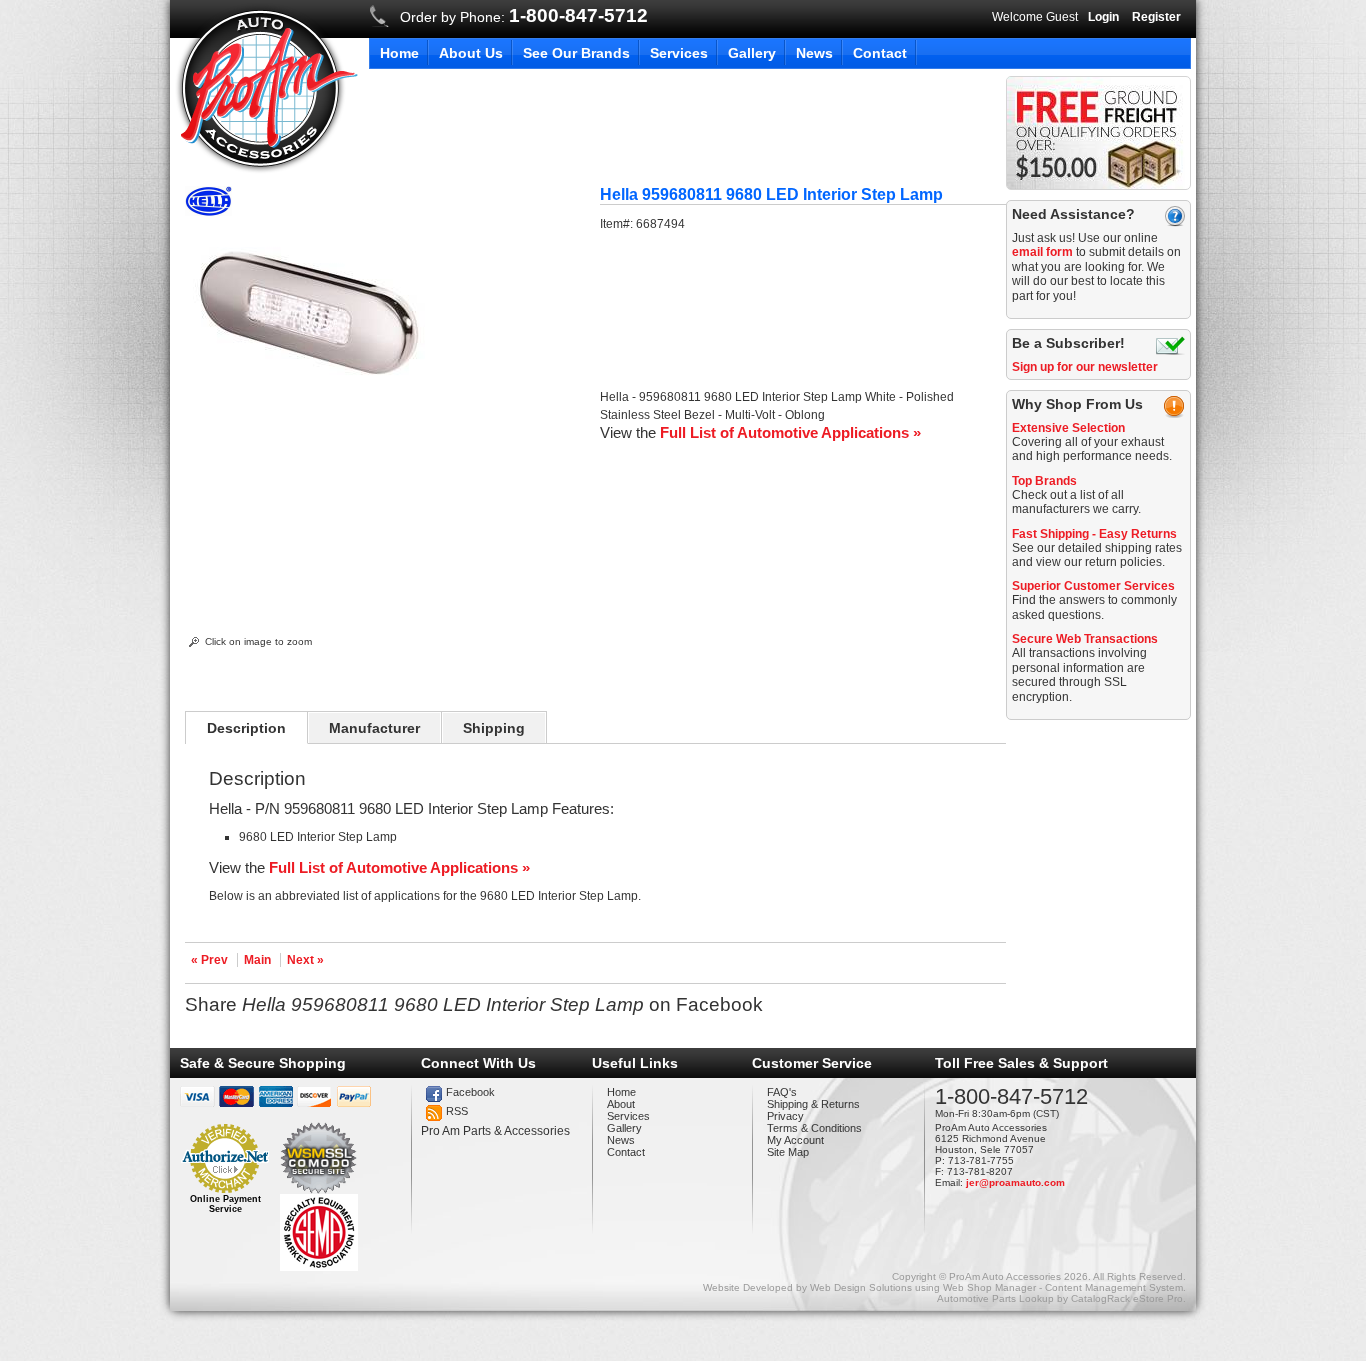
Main (257, 960)
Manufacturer (374, 728)
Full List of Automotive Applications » (790, 432)
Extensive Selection (1068, 428)
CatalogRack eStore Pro (1127, 1298)
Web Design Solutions (861, 1287)
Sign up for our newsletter (1085, 367)
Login (1103, 17)
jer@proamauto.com (1015, 1182)
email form (1042, 252)
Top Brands (1044, 481)
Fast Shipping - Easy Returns (1094, 534)
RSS (457, 1111)
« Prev (209, 960)
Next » (305, 960)
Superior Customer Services (1093, 586)
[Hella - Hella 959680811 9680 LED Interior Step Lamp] (208, 212)
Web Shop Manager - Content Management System (1063, 1287)
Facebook (470, 1092)
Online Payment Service (225, 1204)
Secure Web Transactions (1085, 639)
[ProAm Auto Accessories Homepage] (266, 88)
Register (1156, 17)
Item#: (618, 224)
